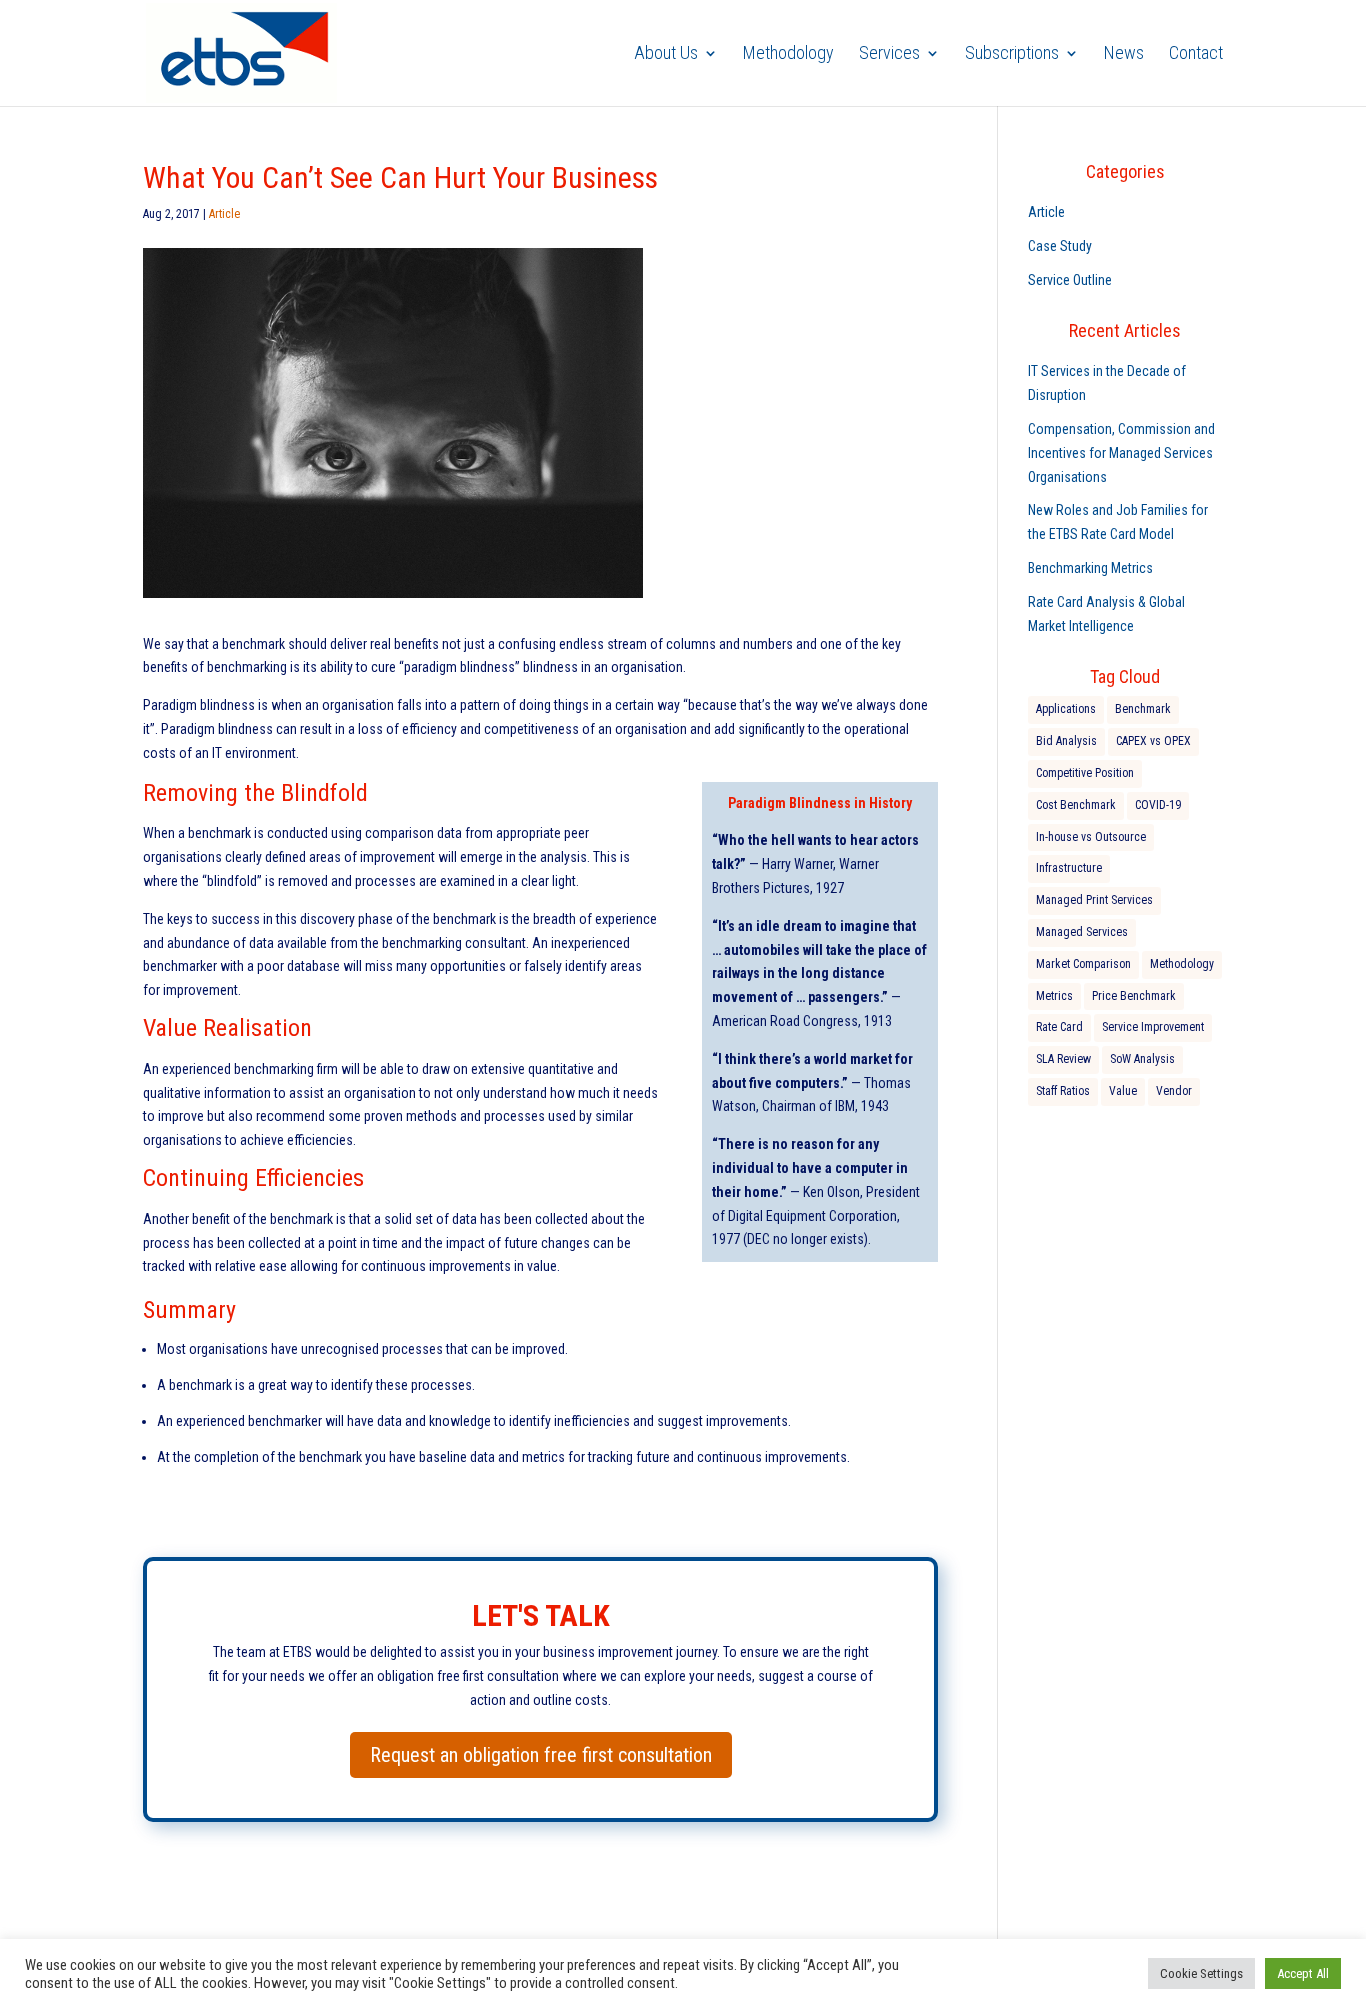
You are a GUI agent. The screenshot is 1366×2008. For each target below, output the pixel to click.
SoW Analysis (1142, 1059)
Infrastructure (1069, 868)
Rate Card (1059, 1027)
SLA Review (1063, 1059)
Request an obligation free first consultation (541, 1755)
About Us (666, 54)
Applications (1066, 709)
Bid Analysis (1066, 741)
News (1124, 54)
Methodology (788, 54)
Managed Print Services (1094, 900)
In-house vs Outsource (1091, 837)
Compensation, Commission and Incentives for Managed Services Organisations (1121, 453)
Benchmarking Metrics (1090, 568)
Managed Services (1082, 932)
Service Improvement (1153, 1027)
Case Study (1060, 246)
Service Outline (1070, 280)
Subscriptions (1012, 54)
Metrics (1054, 996)
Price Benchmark (1134, 996)
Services (889, 54)
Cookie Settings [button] (1201, 1973)
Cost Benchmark (1076, 805)
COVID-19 (1158, 805)
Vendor (1174, 1091)
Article (224, 214)
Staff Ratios (1063, 1091)
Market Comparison (1083, 964)
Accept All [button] (1303, 1973)
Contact (1196, 54)
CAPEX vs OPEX (1153, 741)
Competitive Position (1085, 773)
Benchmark (1143, 709)
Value (1123, 1091)
